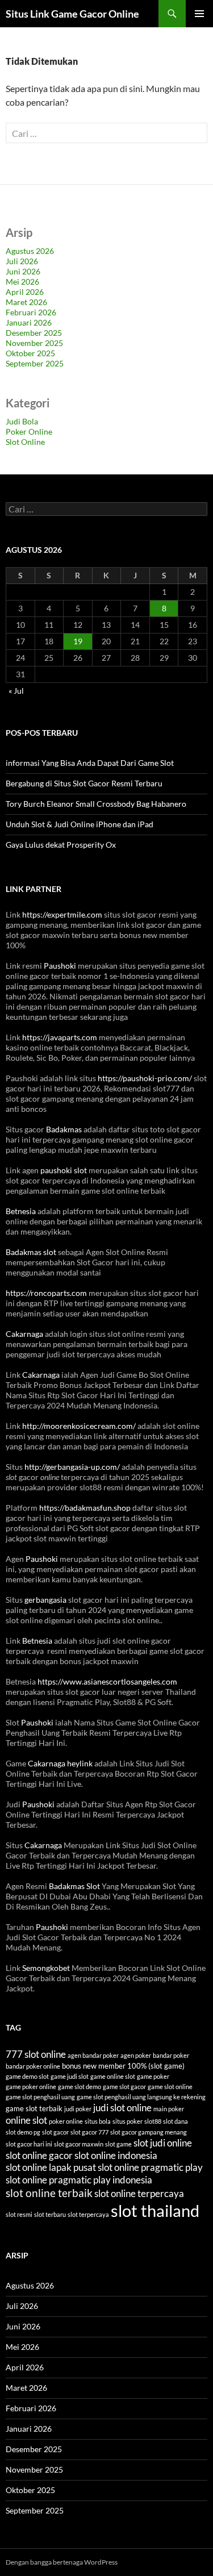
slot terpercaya (88, 2214)
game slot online (170, 2087)
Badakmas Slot (74, 1886)
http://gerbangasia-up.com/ (72, 1467)
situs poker (128, 2121)
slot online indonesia (116, 2155)
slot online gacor (39, 2155)
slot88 (153, 2121)
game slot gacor (124, 2087)
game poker (153, 2076)
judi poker (78, 2109)
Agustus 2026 (30, 251)
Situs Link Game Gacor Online (72, 14)
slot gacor (55, 2132)
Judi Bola (22, 421)
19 (78, 641)
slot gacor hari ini (29, 2144)
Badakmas (64, 1129)
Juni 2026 (23, 271)
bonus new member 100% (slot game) (123, 2066)
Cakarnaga (24, 1334)
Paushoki (60, 966)
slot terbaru (50, 2214)
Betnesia (21, 1211)
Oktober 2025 (30, 353)
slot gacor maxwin (79, 2144)
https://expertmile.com (62, 914)
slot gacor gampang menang (149, 2132)
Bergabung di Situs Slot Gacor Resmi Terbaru (84, 783)
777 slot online (36, 2054)
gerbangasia (45, 1600)
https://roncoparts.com (46, 1293)
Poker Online (29, 432)
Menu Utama (199, 14)
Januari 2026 (29, 322)
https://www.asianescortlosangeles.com (107, 1681)
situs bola (98, 2121)
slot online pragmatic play (150, 2167)
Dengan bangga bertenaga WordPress (62, 2562)
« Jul (16, 691)
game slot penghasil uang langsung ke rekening (141, 2097)
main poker (169, 2109)
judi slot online (122, 2108)
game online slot (113, 2076)
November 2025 (34, 343)
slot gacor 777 (89, 2132)
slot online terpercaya (139, 2193)
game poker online (31, 2087)
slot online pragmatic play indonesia (79, 2180)
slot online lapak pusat (51, 2167)
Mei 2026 (22, 282)
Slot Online (25, 442)
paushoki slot (64, 1170)
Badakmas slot (31, 1252)
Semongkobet (46, 1968)
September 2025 (35, 363)
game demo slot (27, 2076)
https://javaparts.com (60, 1037)
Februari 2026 (31, 312)
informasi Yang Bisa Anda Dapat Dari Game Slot (90, 763)
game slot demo (80, 2087)
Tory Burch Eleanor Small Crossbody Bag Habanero (96, 804)
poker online (66, 2121)
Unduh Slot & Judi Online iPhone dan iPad (80, 824)
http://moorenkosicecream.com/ (79, 1426)
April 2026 (25, 292)
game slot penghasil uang (40, 2097)
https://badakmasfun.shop (85, 1508)
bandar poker (171, 2055)
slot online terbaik (49, 2193)
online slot (26, 2120)
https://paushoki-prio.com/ (145, 1078)
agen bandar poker (93, 2055)
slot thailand (155, 2210)
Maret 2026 (26, 302)
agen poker (136, 2055)
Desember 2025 (34, 333)
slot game (118, 2144)
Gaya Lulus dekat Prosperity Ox (61, 845)
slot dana (176, 2121)
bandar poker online (33, 2066)
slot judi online (163, 2143)
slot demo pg (23, 2132)
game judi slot (70, 2076)
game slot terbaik (34, 2108)
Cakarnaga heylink (60, 1763)
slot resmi (19, 2214)
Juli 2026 (22, 261)
